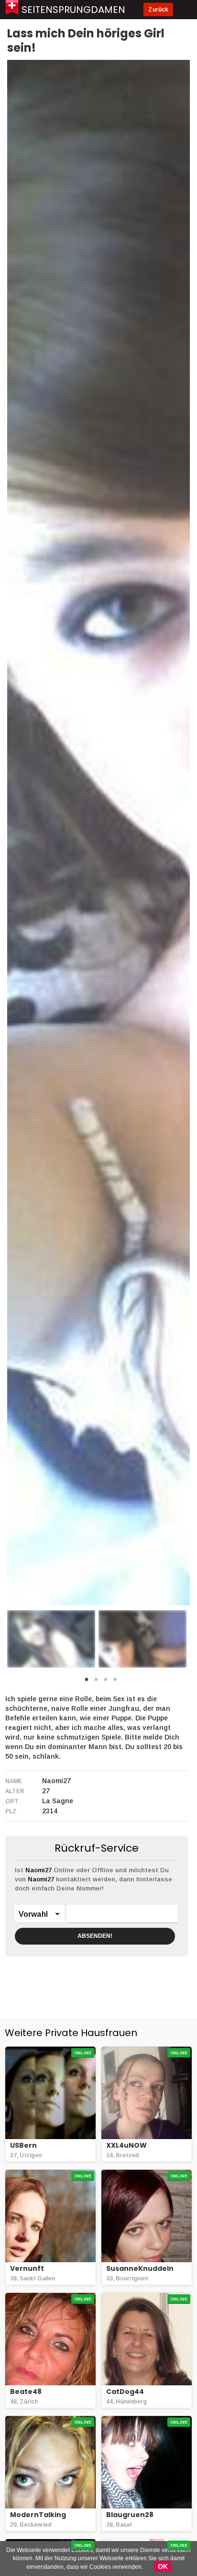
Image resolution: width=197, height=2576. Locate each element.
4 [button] (115, 1682)
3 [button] (106, 1682)
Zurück (158, 10)
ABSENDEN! (95, 1936)
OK (163, 2566)
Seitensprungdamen (73, 10)
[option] (51, 1639)
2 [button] (96, 1682)
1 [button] (87, 1682)
